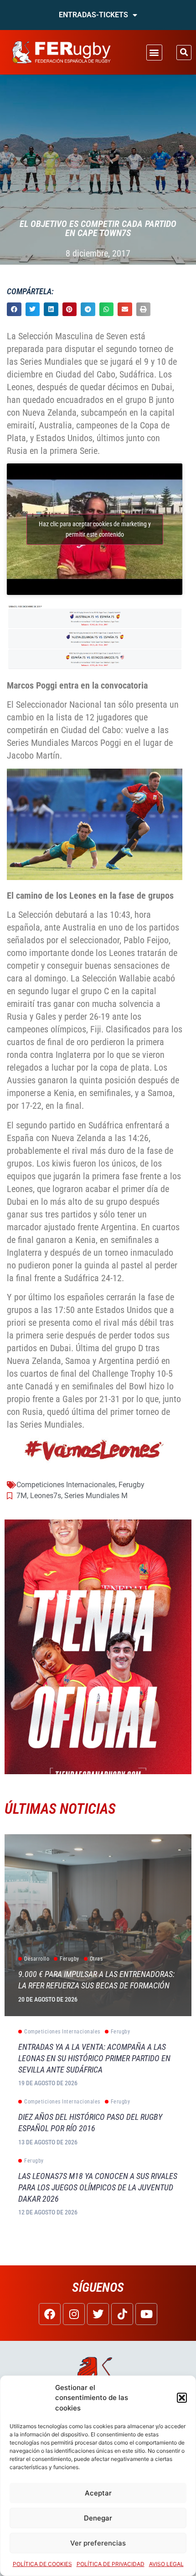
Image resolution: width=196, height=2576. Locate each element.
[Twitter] (98, 2314)
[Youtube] (146, 2314)
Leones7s (46, 1496)
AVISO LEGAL (166, 2564)
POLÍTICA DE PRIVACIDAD (111, 2564)
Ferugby (132, 1485)
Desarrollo (37, 1959)
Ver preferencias (98, 2543)
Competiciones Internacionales (66, 1485)
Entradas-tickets (93, 15)
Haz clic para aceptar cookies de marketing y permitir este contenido (95, 529)
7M (22, 1496)
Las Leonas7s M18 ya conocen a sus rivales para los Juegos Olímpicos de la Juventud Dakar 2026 (98, 2187)
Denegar (98, 2518)
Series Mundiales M (96, 1496)
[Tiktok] (122, 2314)
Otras (96, 1959)
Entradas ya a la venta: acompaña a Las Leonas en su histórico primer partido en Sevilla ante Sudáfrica (94, 2058)
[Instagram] (74, 2314)
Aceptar (98, 2493)
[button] (182, 2398)
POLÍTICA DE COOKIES (42, 2564)
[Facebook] (50, 2314)
